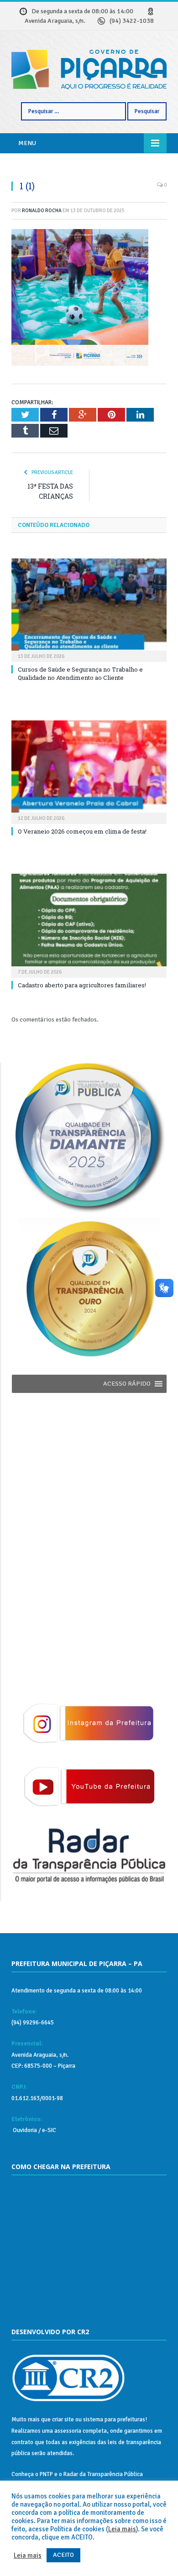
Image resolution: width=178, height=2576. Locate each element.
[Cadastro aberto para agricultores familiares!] (89, 924)
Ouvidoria (24, 2130)
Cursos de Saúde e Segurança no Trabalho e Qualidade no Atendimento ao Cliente (80, 673)
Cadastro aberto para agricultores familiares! (82, 985)
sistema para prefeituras (114, 2420)
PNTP (46, 2474)
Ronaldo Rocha (42, 211)
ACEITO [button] (63, 2555)
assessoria (68, 2431)
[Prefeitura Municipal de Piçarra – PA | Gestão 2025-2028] (89, 69)
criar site (63, 2420)
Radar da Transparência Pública (103, 2474)
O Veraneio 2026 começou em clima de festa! (82, 831)
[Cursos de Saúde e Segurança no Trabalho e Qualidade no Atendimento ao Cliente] (89, 609)
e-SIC (48, 2130)
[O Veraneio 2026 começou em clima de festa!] (89, 771)
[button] (127, 1384)
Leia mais (122, 2529)
